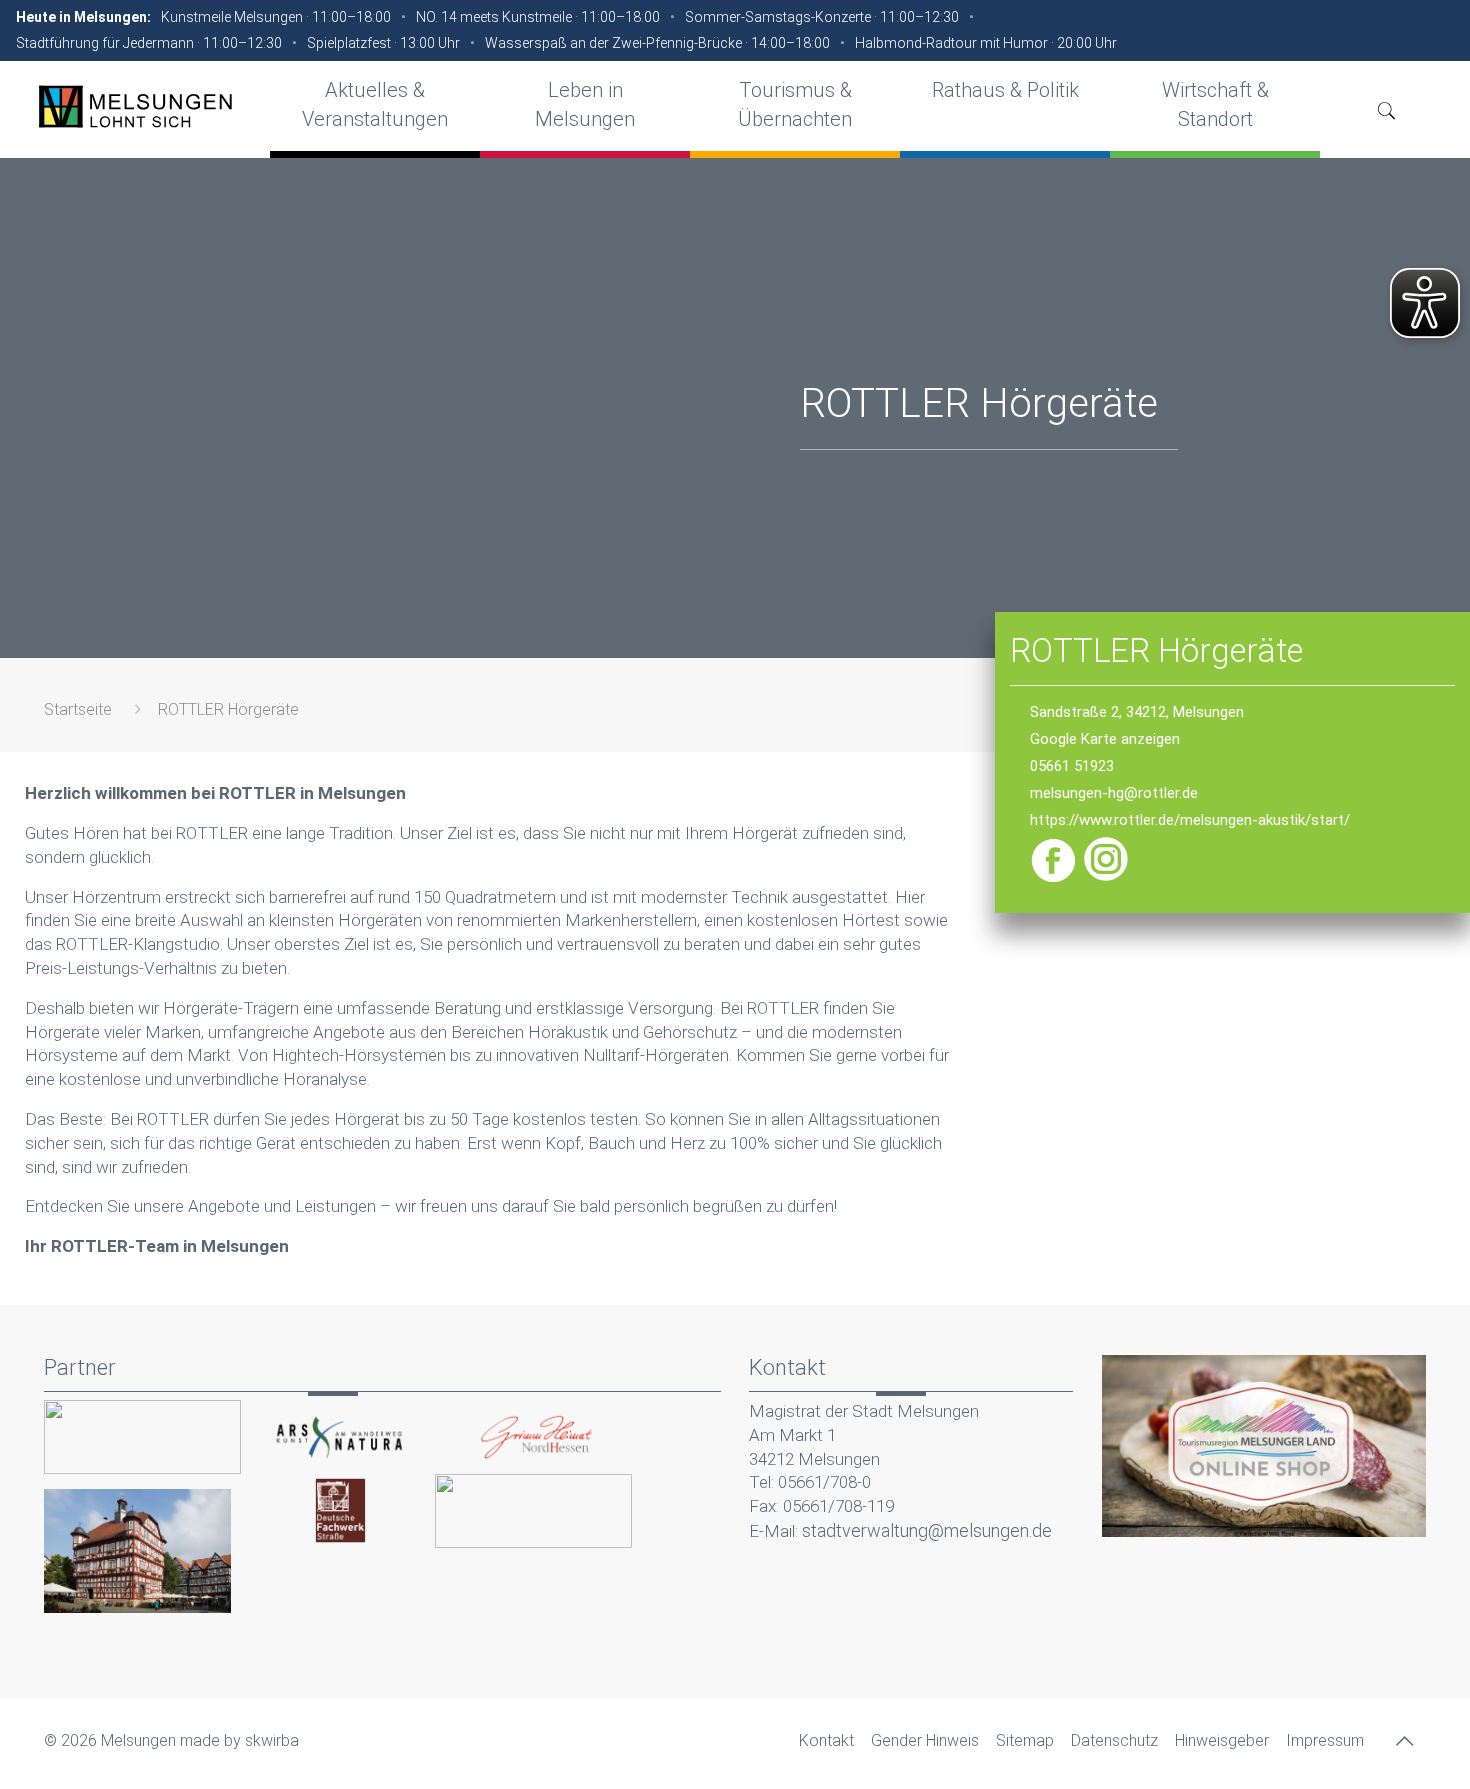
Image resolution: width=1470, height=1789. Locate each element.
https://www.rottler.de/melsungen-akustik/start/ (1190, 820)
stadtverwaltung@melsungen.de (927, 1530)
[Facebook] (1055, 879)
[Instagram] (1106, 879)
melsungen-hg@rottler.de (1114, 793)
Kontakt (826, 1740)
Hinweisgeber (1222, 1740)
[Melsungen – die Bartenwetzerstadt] (135, 106)
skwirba (272, 1740)
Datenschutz (1114, 1740)
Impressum (1325, 1740)
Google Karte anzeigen (1105, 739)
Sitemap (1025, 1740)
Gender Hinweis (925, 1740)
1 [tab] (735, 1290)
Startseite (78, 709)
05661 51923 (1072, 766)
